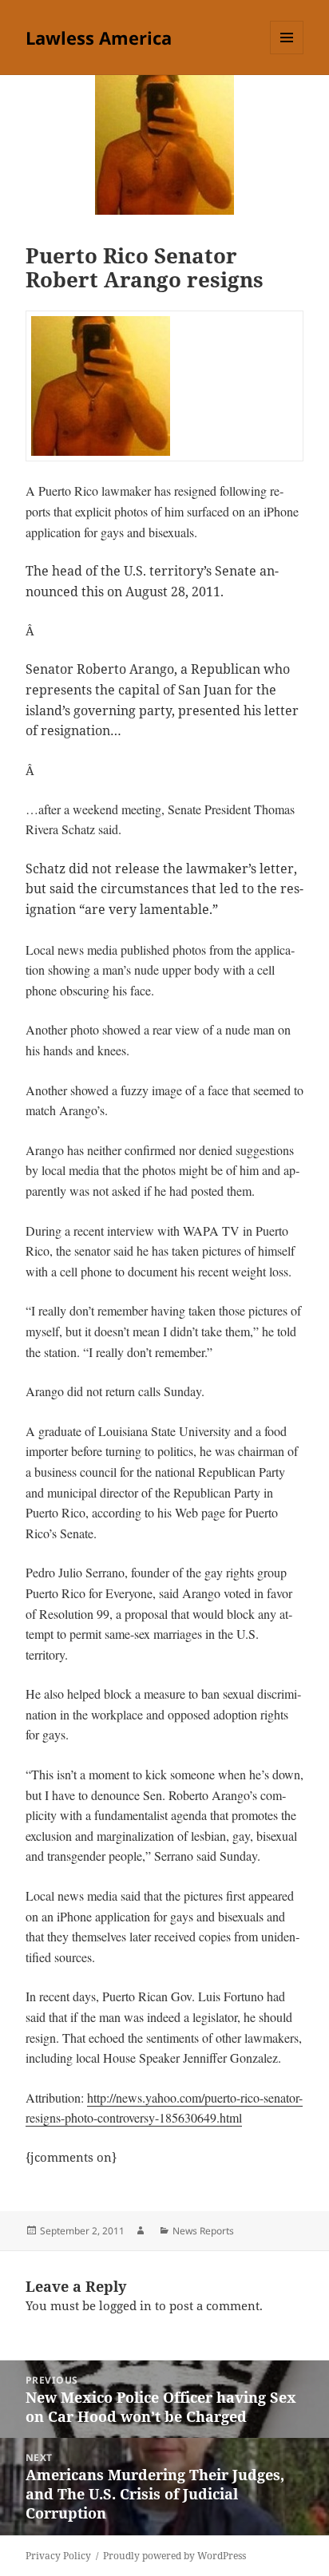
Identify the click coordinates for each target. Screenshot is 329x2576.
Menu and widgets (287, 54)
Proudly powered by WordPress (174, 2556)
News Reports (203, 2231)
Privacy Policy (58, 2556)
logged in (125, 2305)
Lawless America (99, 38)
